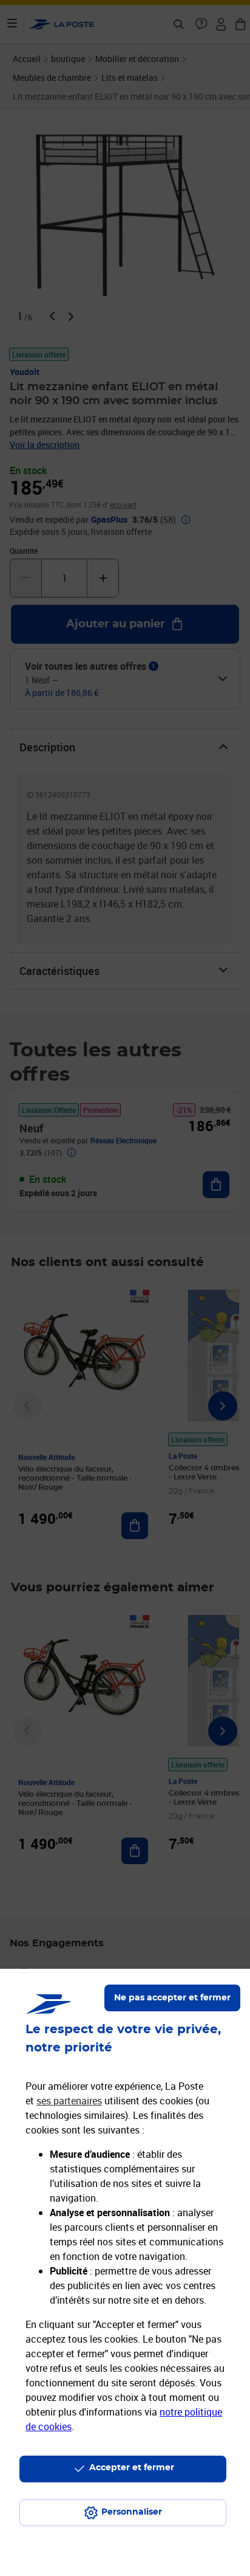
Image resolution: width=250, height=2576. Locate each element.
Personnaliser (132, 2512)
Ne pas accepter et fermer (172, 1998)
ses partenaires (69, 2101)
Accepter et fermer (132, 2468)
